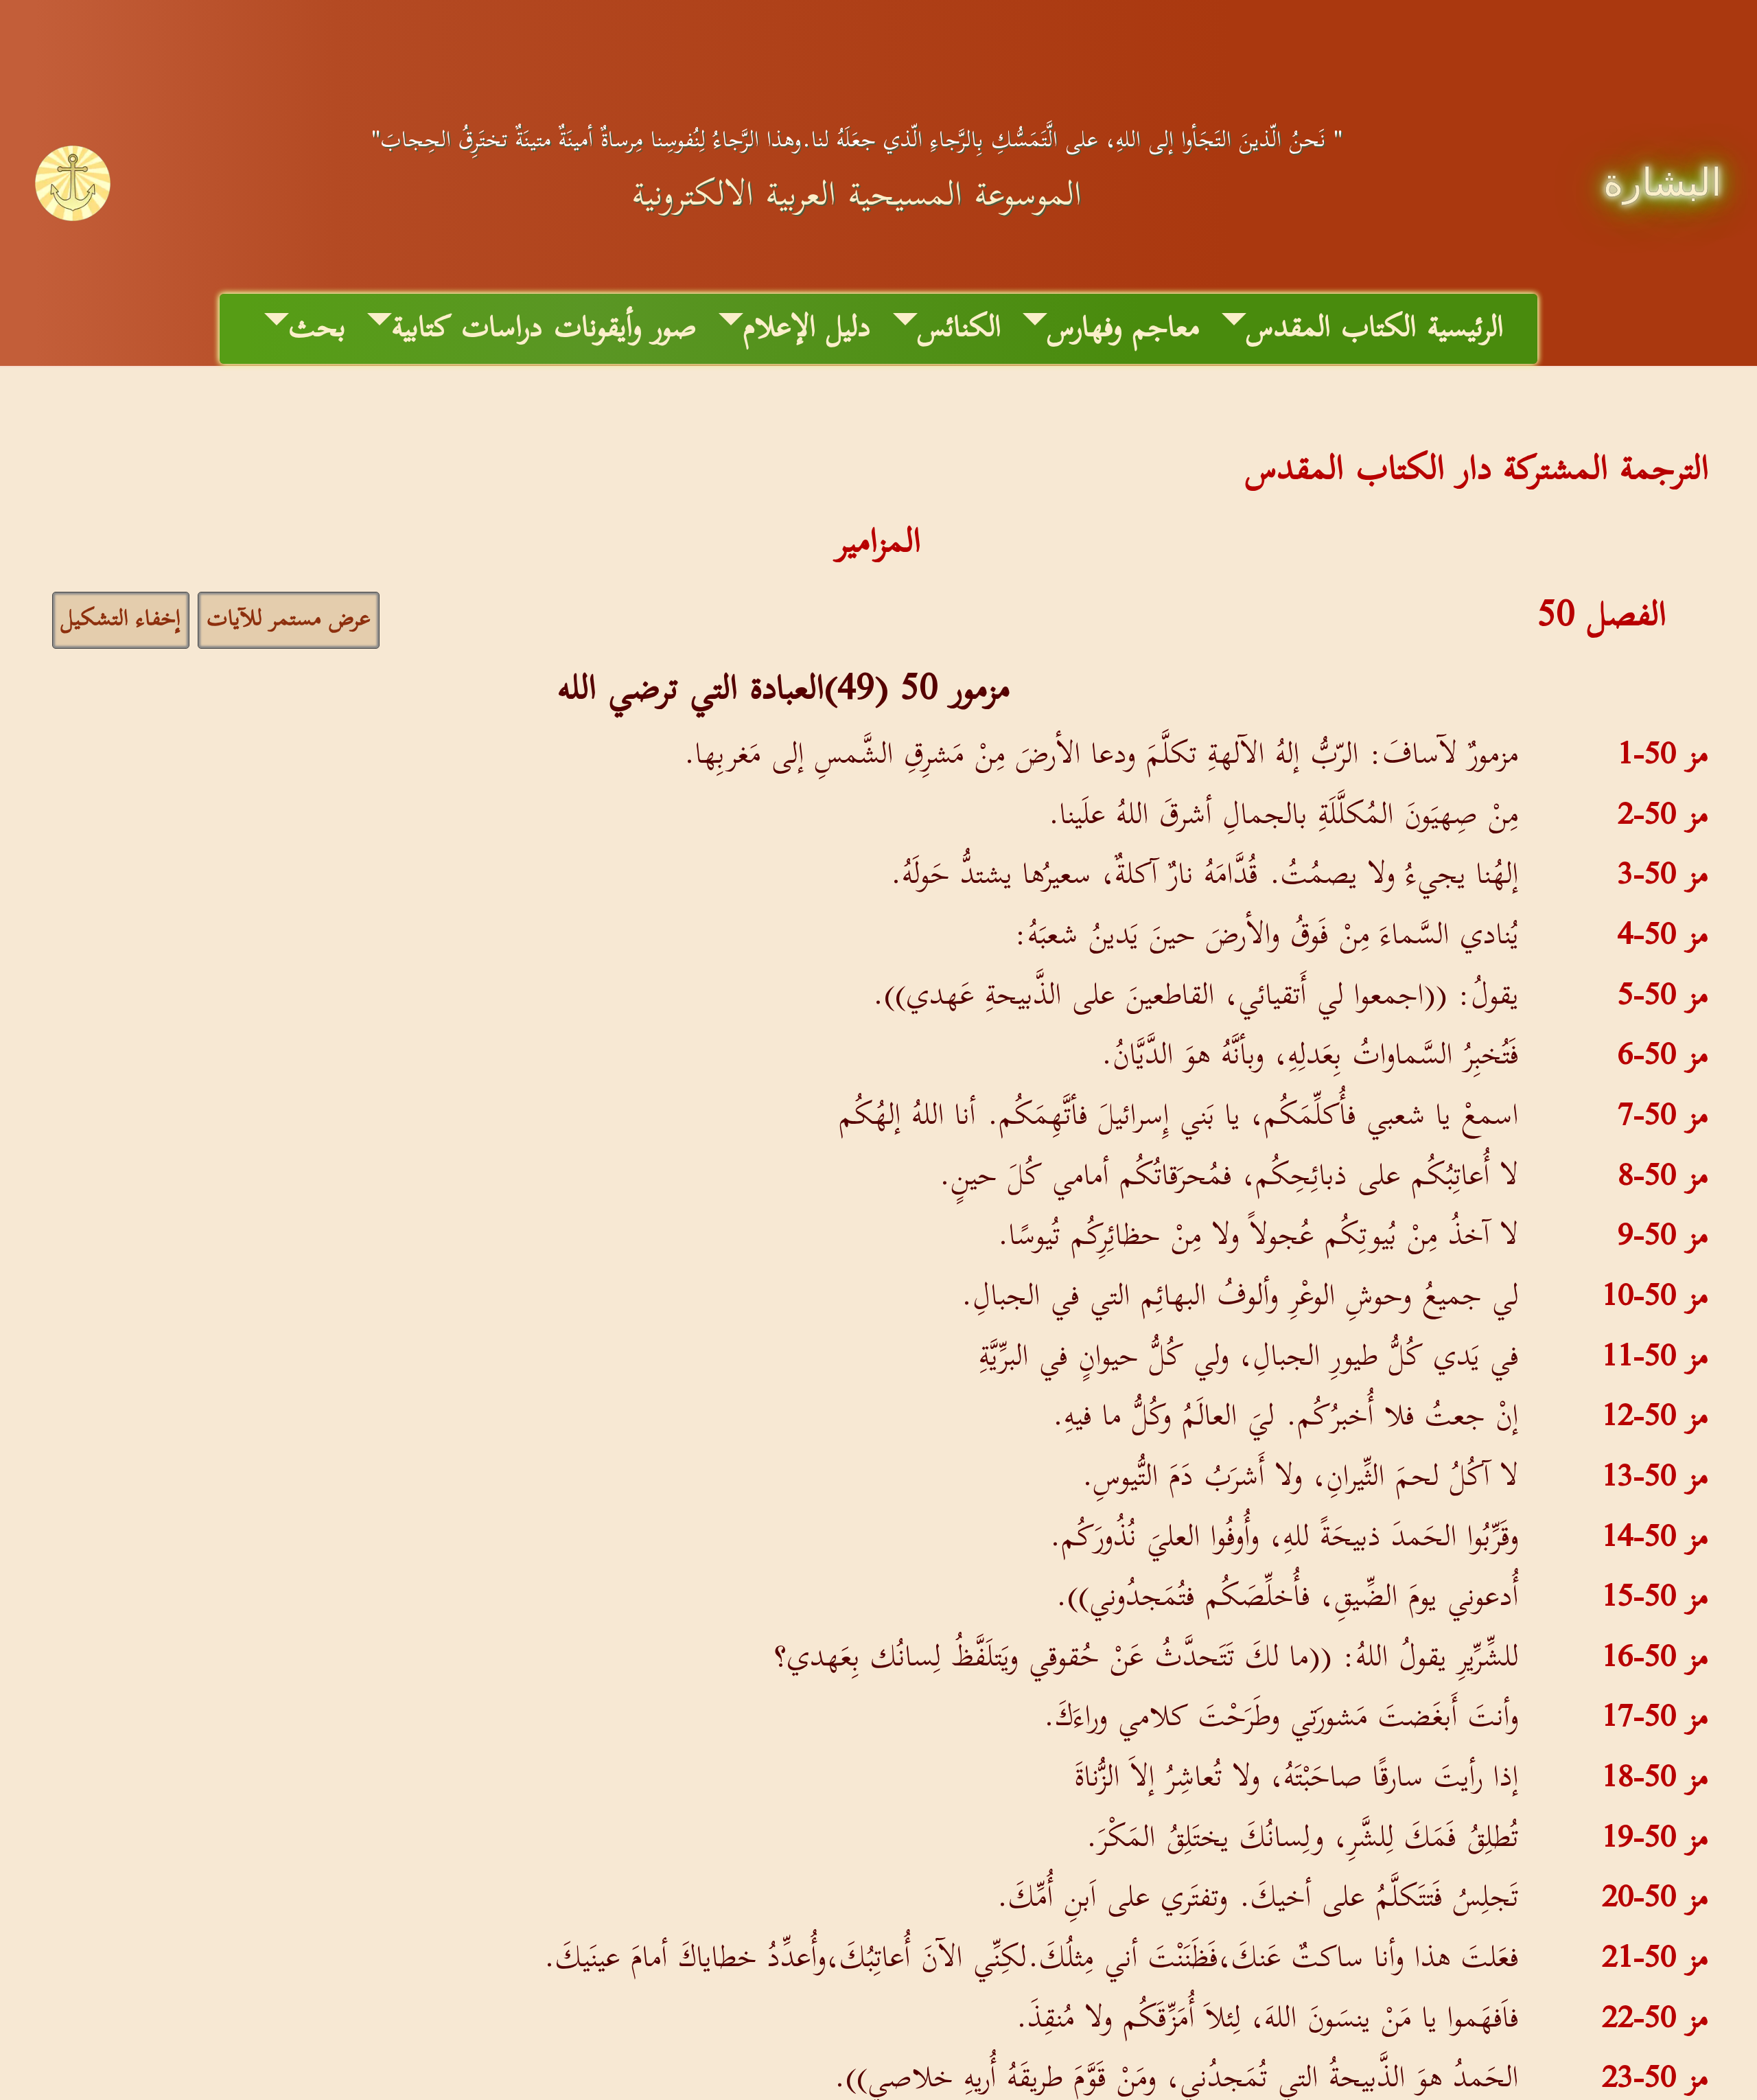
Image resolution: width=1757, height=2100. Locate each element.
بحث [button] (317, 329)
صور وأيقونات (625, 329)
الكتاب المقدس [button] (1331, 329)
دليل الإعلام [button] (807, 329)
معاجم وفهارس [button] (1124, 329)
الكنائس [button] (959, 329)
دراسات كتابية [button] (467, 329)
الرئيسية (1466, 329)
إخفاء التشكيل (121, 620)
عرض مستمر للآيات (289, 620)
